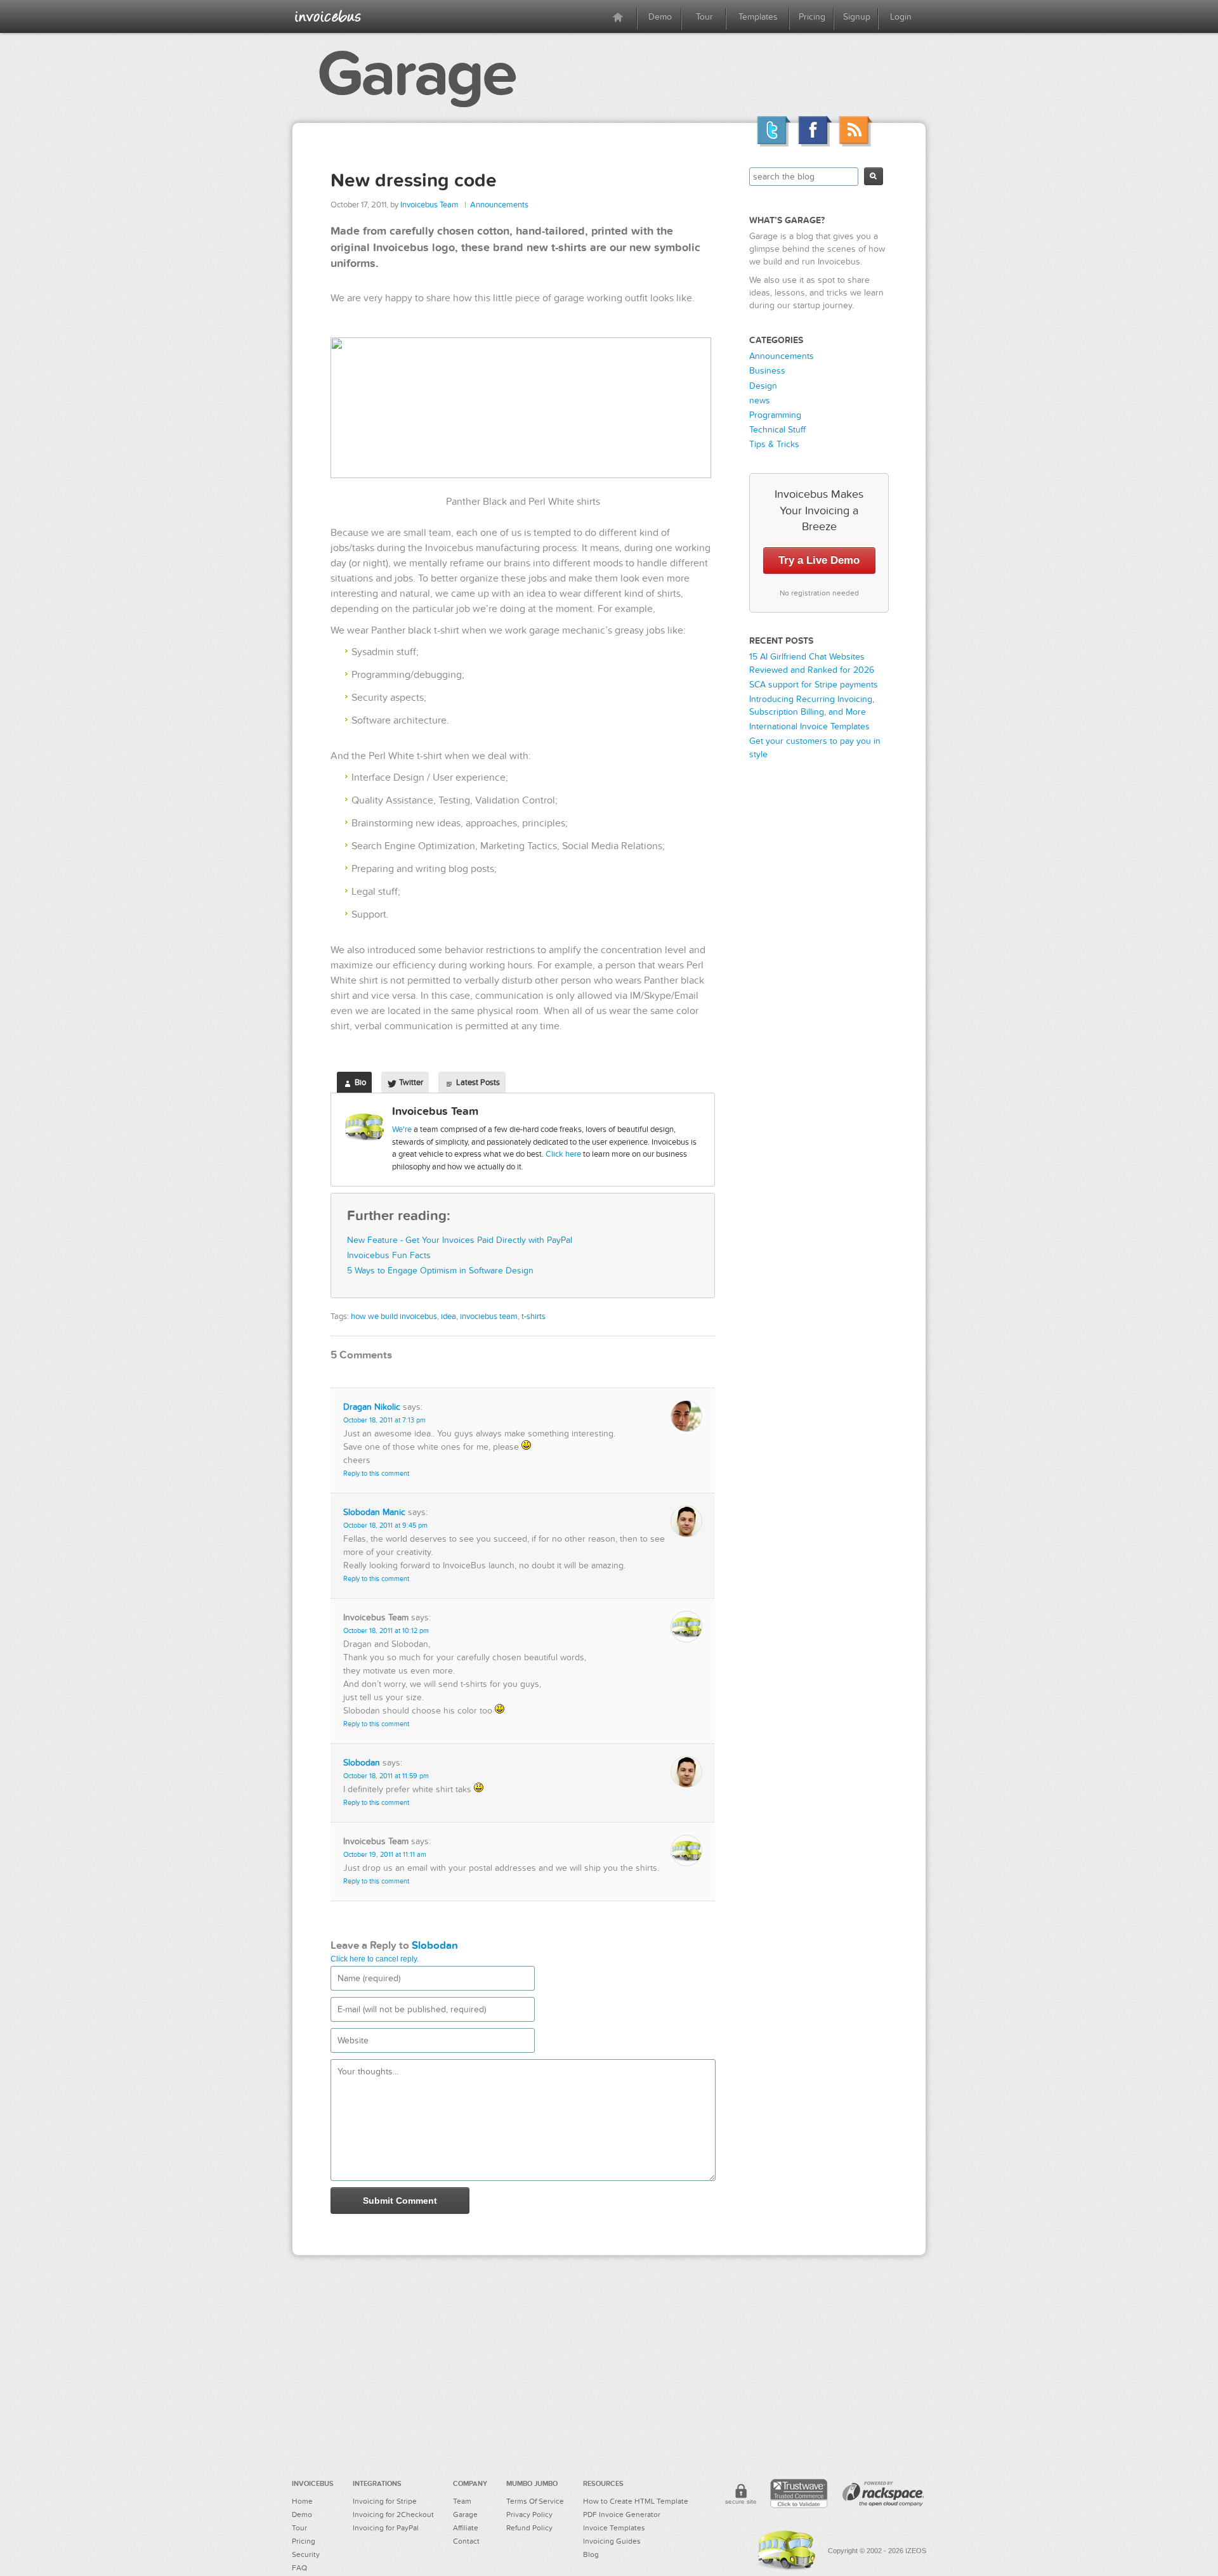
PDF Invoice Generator (622, 2514)
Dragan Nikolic (372, 1407)
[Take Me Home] (328, 16)
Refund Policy (529, 2528)
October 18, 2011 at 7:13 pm (384, 1420)
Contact (466, 2541)
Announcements (499, 205)
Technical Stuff (777, 430)
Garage (416, 74)
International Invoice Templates (809, 726)
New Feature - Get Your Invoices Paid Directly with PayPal (460, 1240)
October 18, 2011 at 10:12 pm (386, 1631)
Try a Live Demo (819, 560)
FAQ (299, 2568)
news (760, 400)
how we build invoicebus (394, 1317)
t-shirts (534, 1317)
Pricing (812, 17)
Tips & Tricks (774, 444)
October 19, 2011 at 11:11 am (385, 1855)
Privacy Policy (529, 2514)
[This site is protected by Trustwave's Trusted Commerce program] (799, 2494)
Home (302, 2501)
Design (763, 386)
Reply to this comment (376, 1473)
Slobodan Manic (374, 1512)
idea (449, 1317)
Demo (660, 17)
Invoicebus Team (429, 205)
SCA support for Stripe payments (814, 685)
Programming (775, 415)
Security (306, 2554)
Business (767, 371)
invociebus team (489, 1317)
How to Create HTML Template (636, 2501)
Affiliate (466, 2528)
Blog (591, 2554)
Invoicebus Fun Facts (389, 1255)
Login (901, 17)
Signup (857, 17)
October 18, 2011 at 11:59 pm (386, 1776)
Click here (563, 1154)
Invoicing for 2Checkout (393, 2514)
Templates (758, 17)
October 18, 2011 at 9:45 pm (385, 1525)
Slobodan (362, 1763)
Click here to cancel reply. (375, 1959)
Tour (704, 17)
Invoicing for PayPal (386, 2528)
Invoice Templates (614, 2528)
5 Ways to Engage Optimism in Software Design (440, 1271)
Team (462, 2501)
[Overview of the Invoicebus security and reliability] (741, 2496)
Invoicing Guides (612, 2541)
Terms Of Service (535, 2501)
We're (402, 1129)
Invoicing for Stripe (385, 2501)
